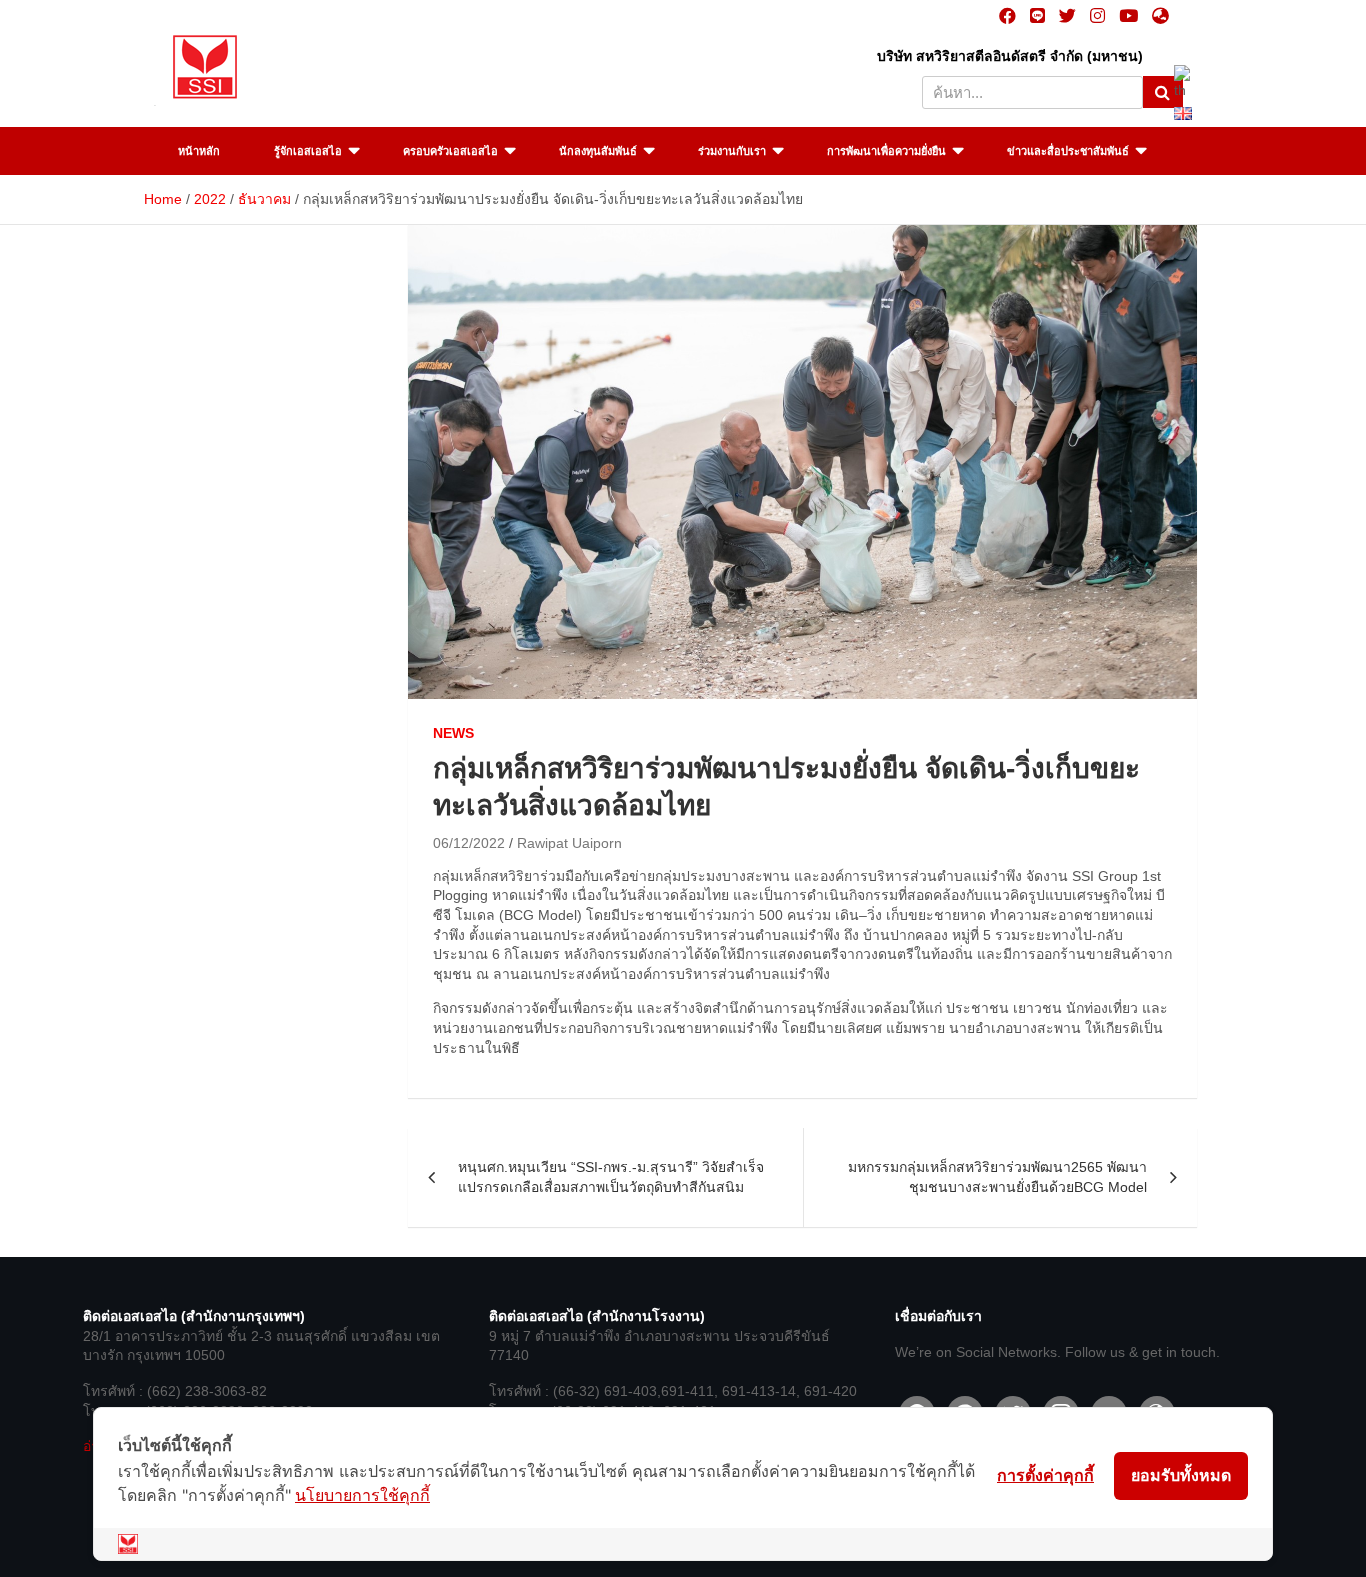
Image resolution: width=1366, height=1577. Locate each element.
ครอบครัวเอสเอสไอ (450, 151)
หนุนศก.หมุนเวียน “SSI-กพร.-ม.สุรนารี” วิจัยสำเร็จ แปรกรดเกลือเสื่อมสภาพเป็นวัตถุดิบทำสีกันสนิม (611, 1177)
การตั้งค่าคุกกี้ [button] (1045, 1475)
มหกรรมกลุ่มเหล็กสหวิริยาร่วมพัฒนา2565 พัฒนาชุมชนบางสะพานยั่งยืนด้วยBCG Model (997, 1177)
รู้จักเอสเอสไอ (308, 151)
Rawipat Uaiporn (569, 843)
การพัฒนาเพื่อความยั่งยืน (886, 151)
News (453, 733)
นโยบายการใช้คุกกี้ (362, 1495)
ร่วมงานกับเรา (732, 151)
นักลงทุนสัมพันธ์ (598, 151)
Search (1163, 92)
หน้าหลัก (199, 151)
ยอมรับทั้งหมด (1181, 1475)
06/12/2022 (469, 843)
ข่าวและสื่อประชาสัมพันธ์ (1068, 151)
